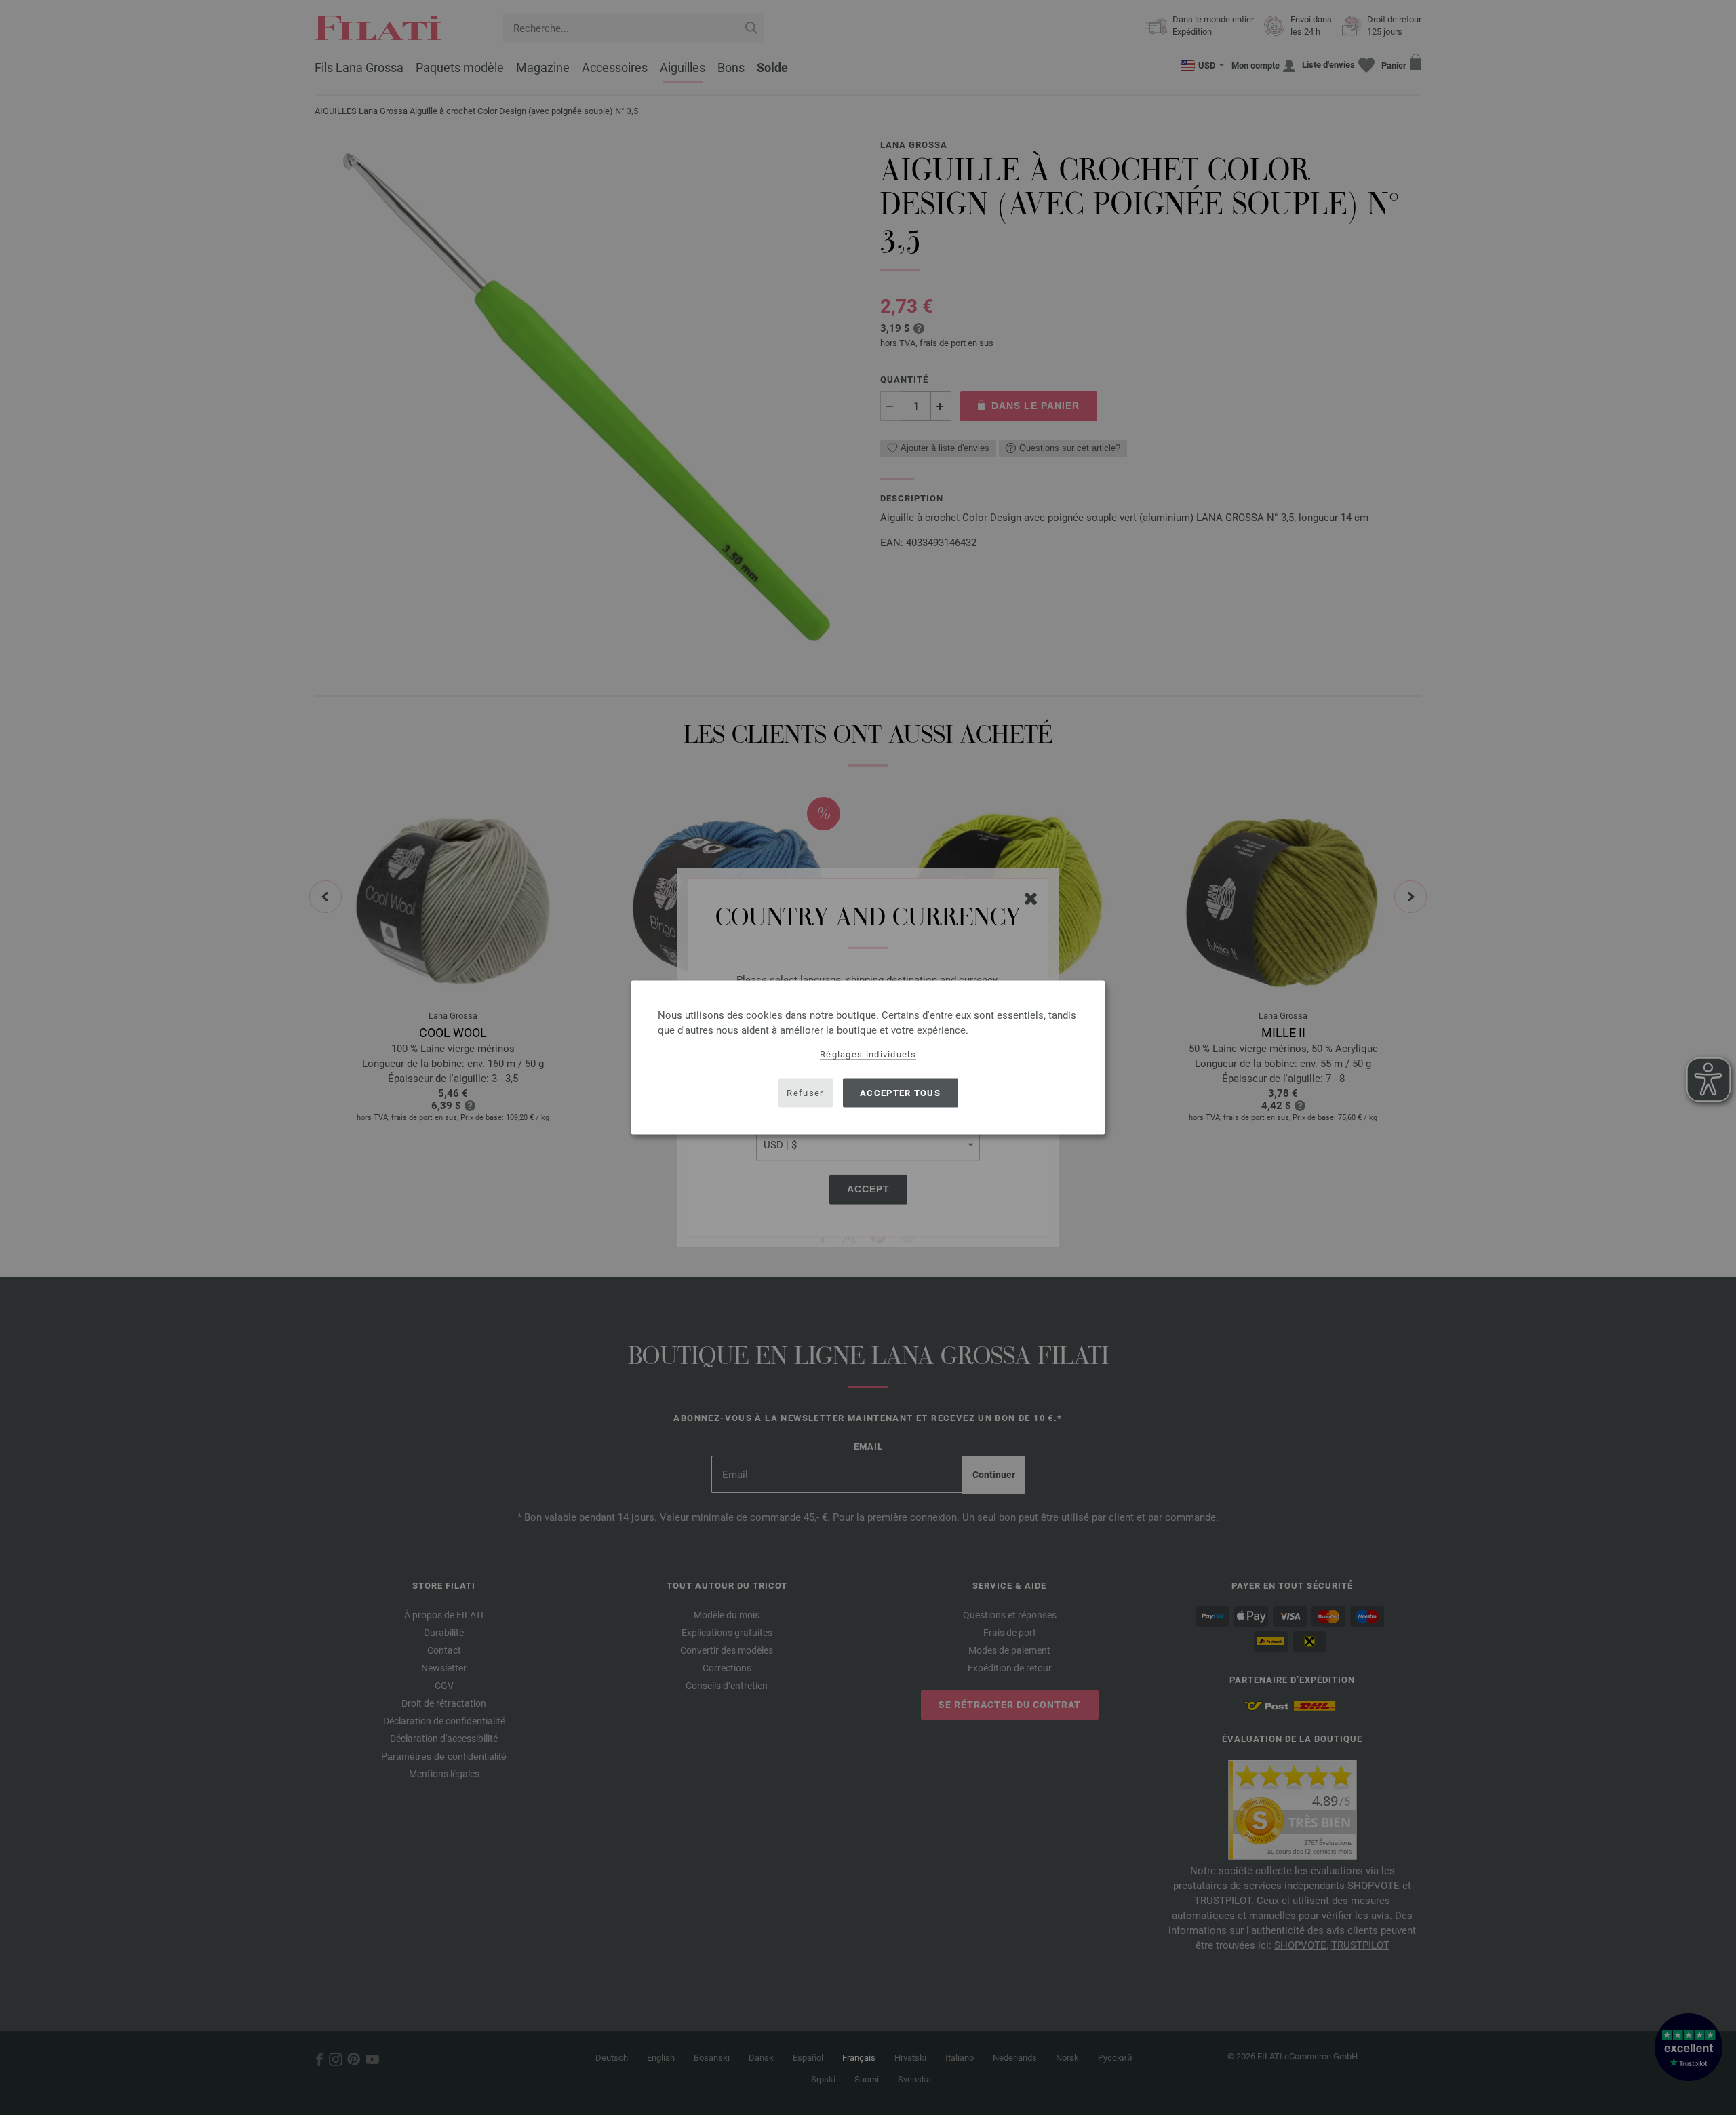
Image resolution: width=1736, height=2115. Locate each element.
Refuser (805, 1092)
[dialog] (868, 1058)
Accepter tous (900, 1092)
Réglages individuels (868, 1054)
